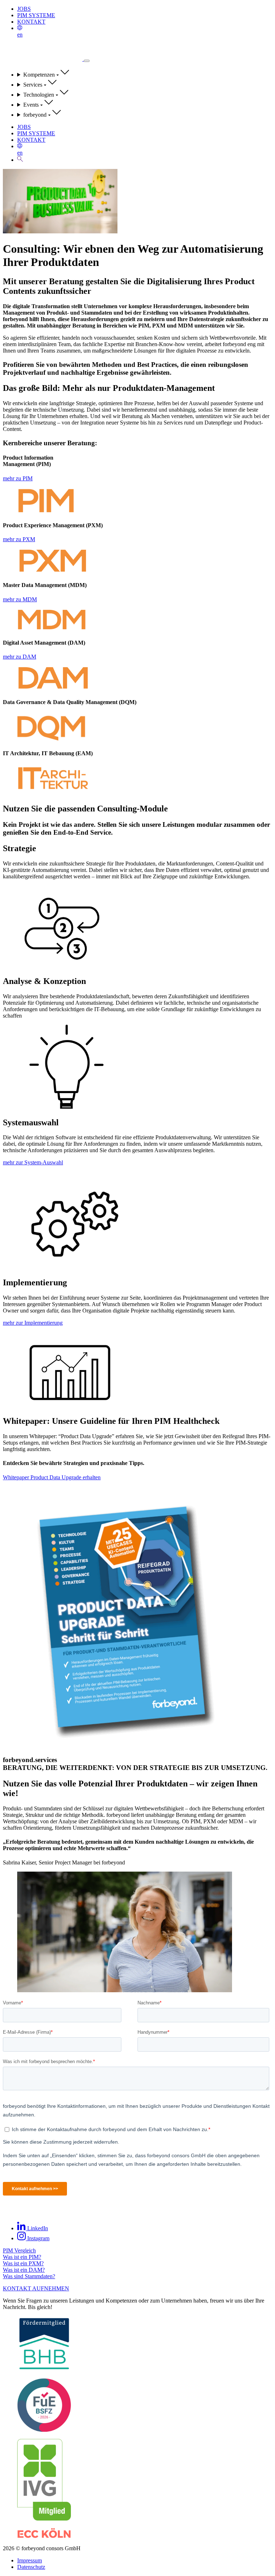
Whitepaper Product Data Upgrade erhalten (52, 1477)
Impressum (30, 2560)
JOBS (24, 9)
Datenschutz (31, 2567)
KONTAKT (31, 22)
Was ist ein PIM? (22, 2257)
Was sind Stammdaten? (29, 2276)
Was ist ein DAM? (24, 2270)
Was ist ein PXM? (23, 2263)
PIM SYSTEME (36, 15)
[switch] (87, 61)
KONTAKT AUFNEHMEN (36, 2288)
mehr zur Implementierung (33, 1323)
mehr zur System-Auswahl (33, 1162)
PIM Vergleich (19, 2250)
